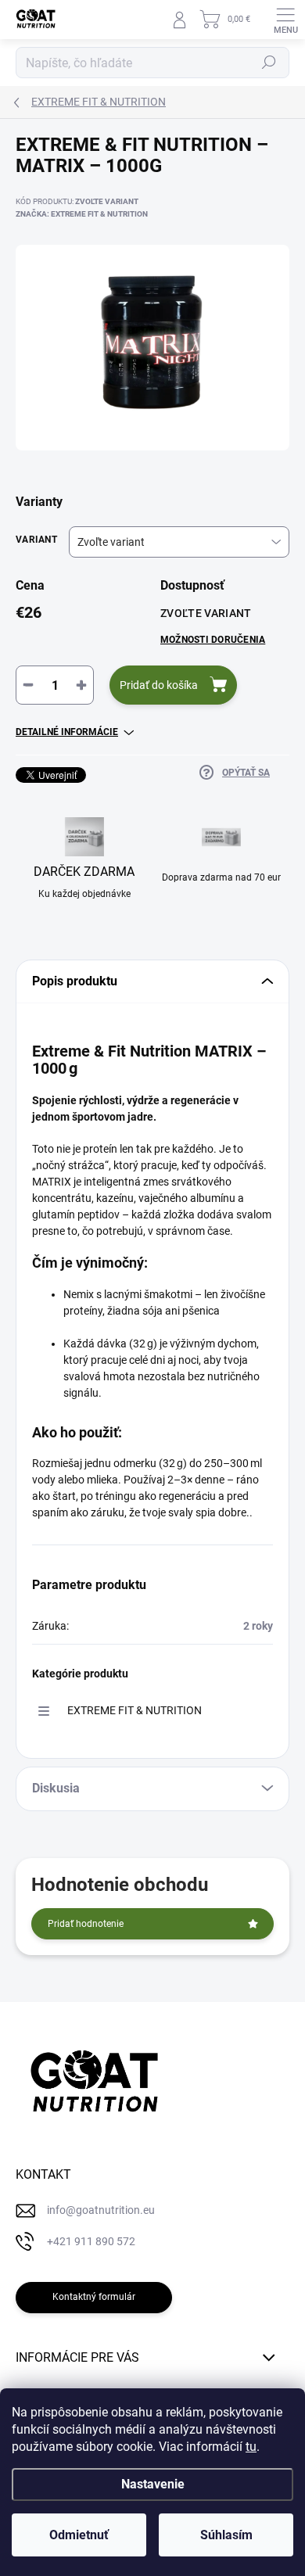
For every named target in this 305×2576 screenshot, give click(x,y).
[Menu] (285, 20)
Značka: (82, 214)
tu (251, 2447)
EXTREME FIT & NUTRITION (135, 1710)
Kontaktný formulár (94, 2297)
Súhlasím (226, 2535)
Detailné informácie (67, 732)
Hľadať (269, 63)
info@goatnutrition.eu (101, 2210)
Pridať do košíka (159, 685)
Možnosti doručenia (213, 640)
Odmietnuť (79, 2535)
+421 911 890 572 (91, 2241)
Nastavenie (153, 2484)
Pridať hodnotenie (86, 1924)
